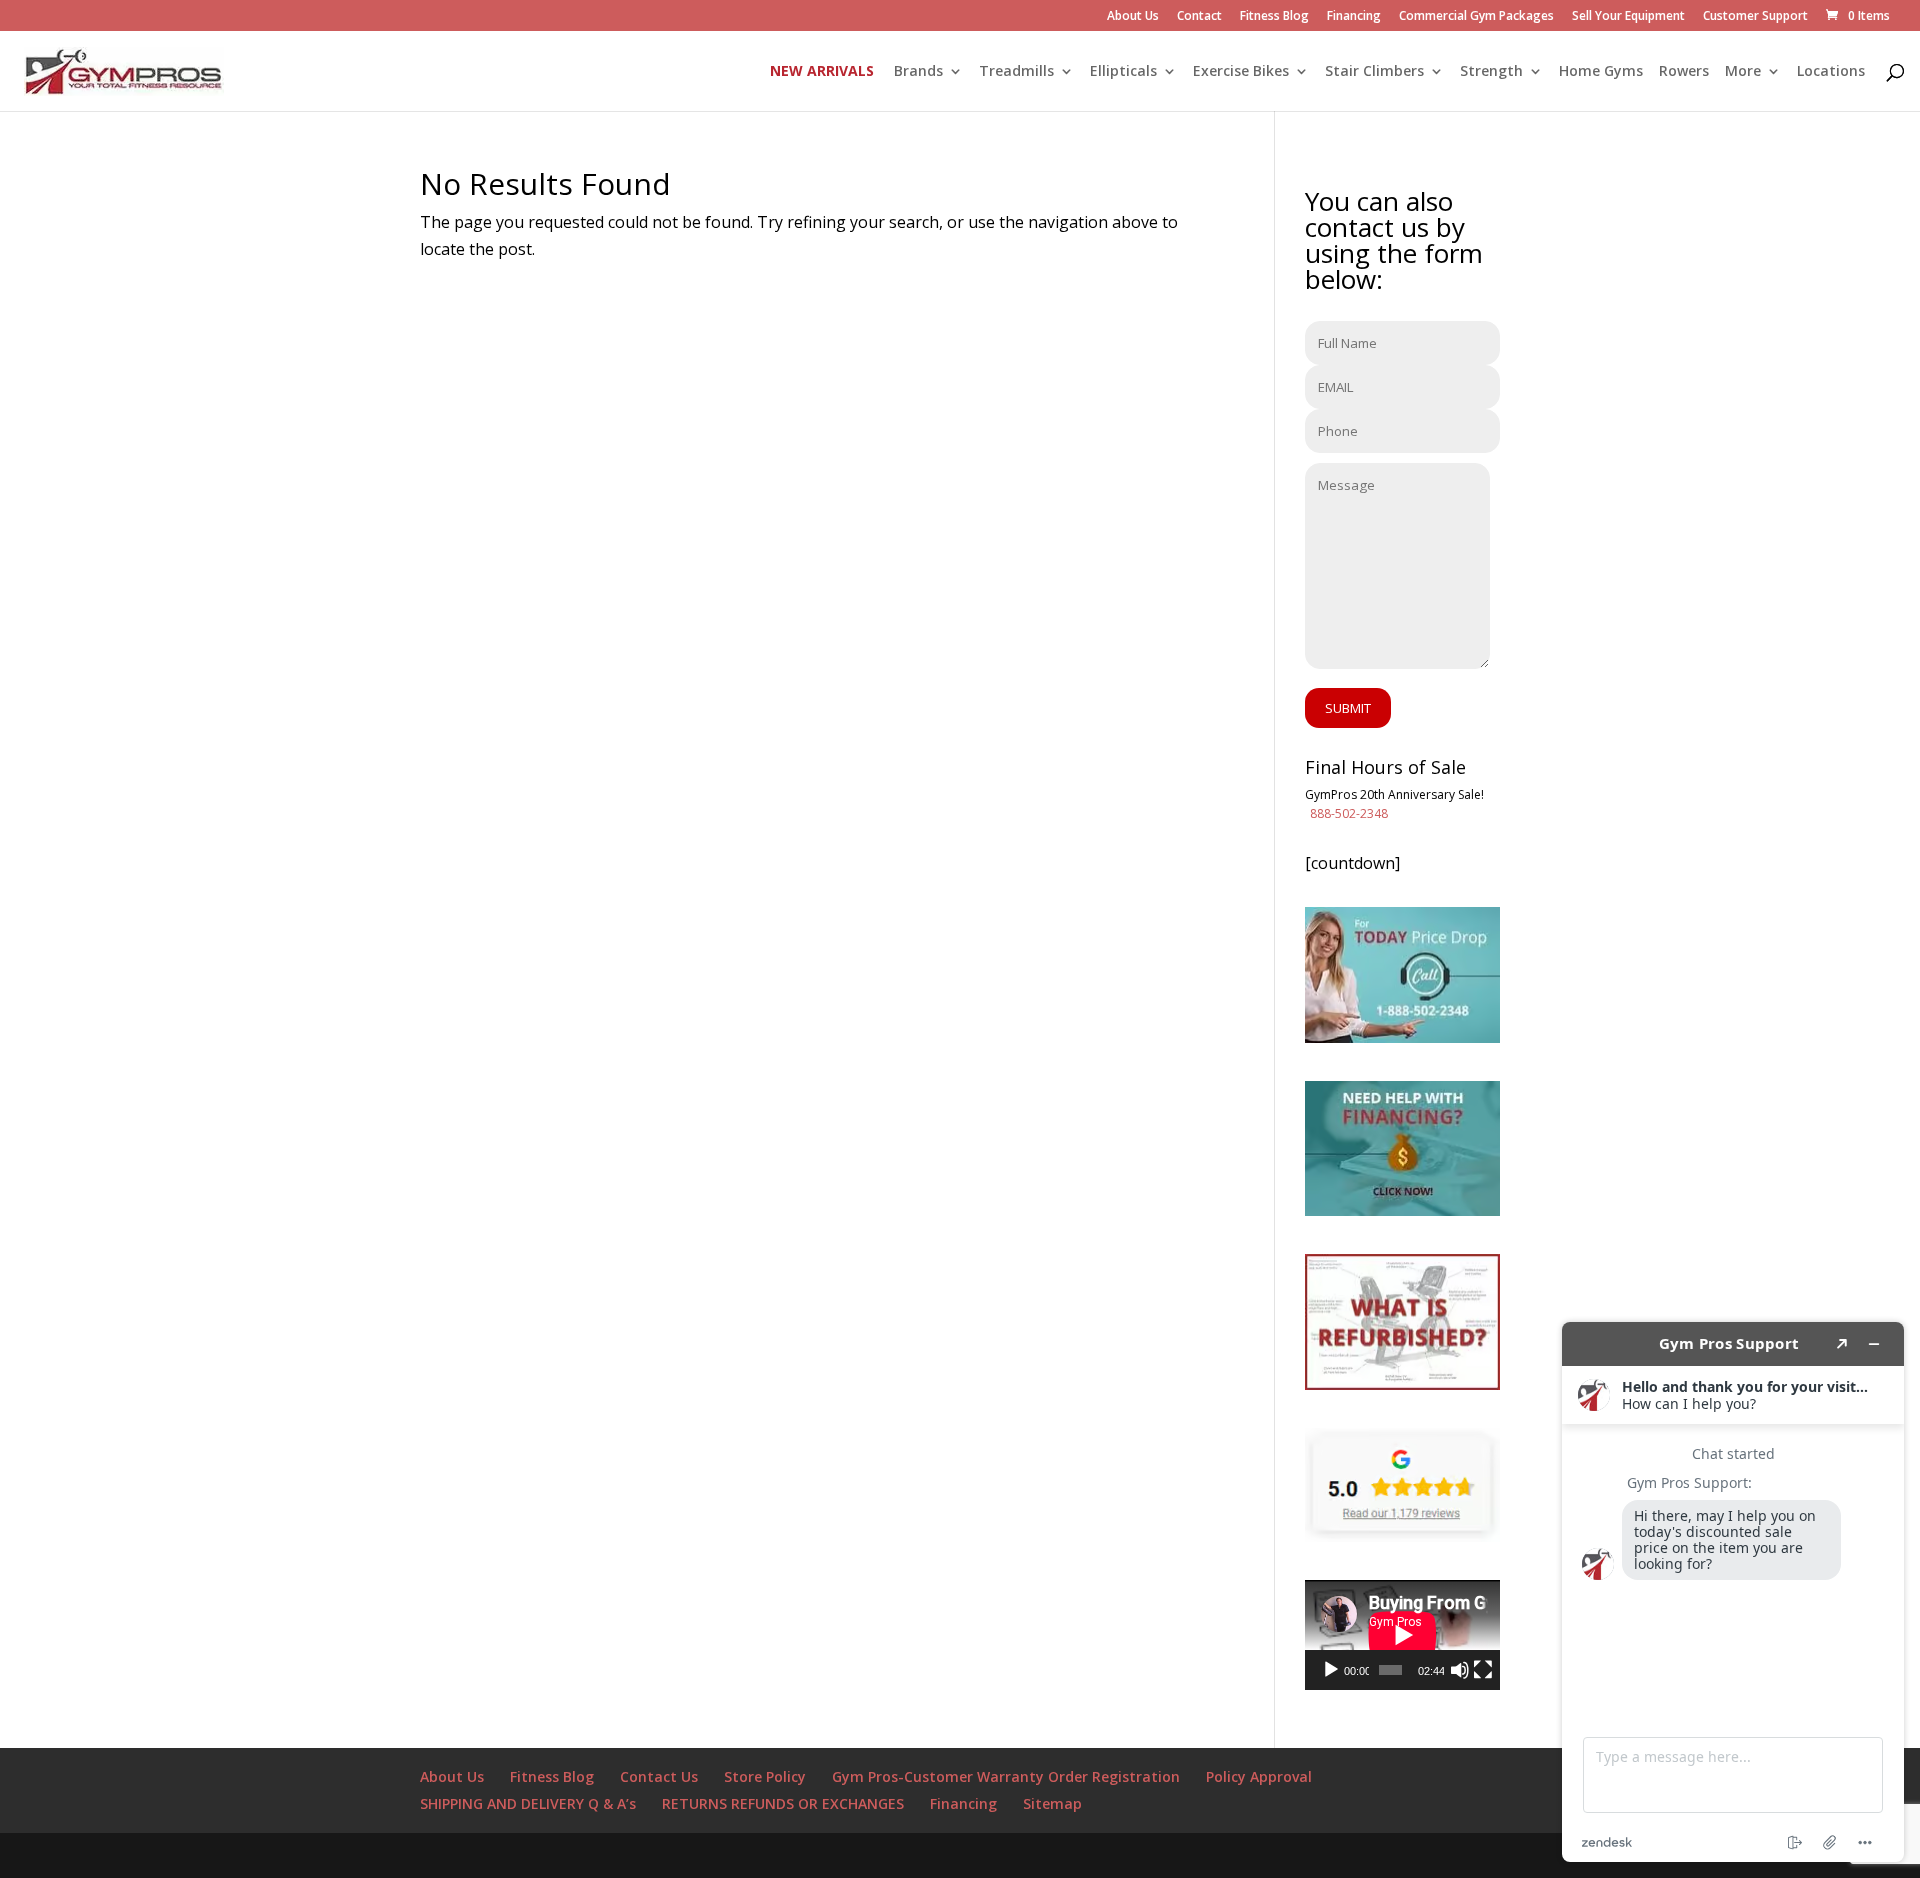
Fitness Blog (1274, 17)
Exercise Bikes (1241, 72)
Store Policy (765, 1776)
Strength (1491, 72)
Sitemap (1052, 1803)
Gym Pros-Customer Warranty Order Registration (1006, 1776)
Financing (1354, 17)
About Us (1133, 17)
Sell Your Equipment (1628, 17)
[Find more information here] (1733, 1592)
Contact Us (659, 1776)
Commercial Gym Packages (1476, 17)
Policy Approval (1259, 1776)
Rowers (1684, 72)
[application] (1402, 1635)
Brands (918, 72)
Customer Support (1755, 17)
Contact (1199, 17)
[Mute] (1460, 1670)
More (1743, 72)
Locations (1831, 72)
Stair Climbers (1374, 72)
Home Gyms (1601, 72)
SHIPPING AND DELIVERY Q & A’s (528, 1803)
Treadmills (1016, 72)
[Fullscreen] (1483, 1670)
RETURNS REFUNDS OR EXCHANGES (783, 1803)
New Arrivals (822, 72)
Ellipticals (1123, 72)
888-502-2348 (1349, 813)
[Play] (1331, 1670)
